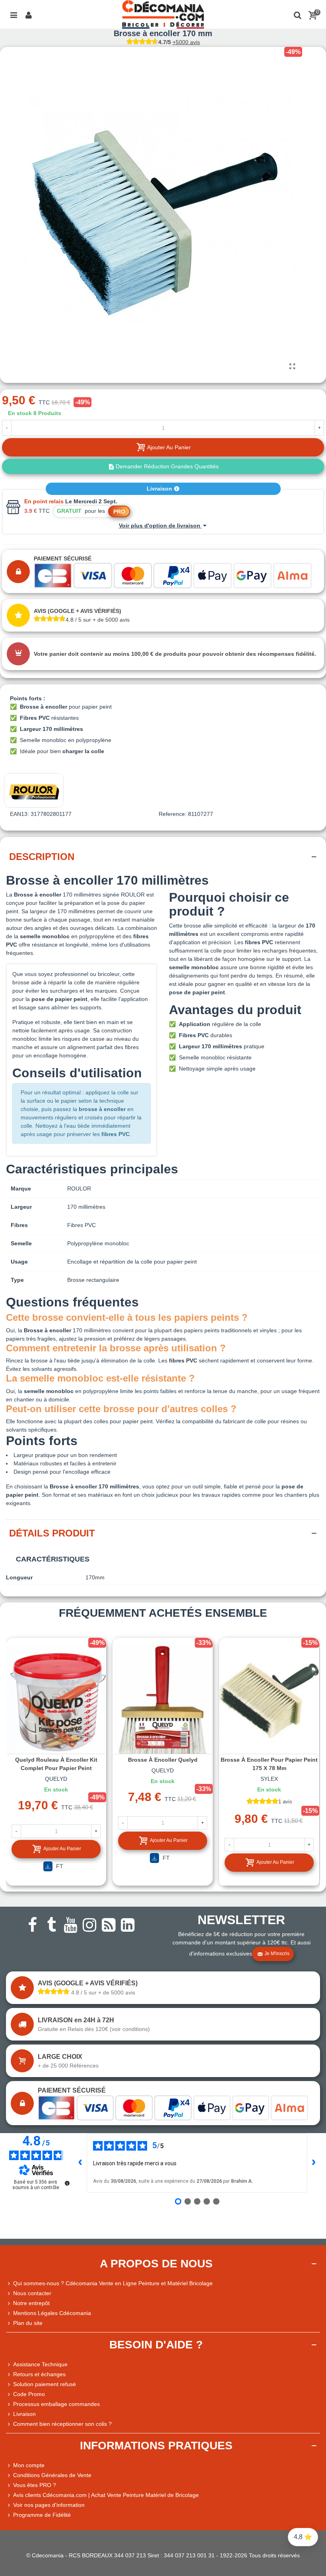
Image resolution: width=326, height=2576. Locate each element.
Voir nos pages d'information (49, 2505)
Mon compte (29, 2465)
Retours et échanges (39, 2374)
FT (59, 1866)
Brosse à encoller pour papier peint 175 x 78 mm (269, 1764)
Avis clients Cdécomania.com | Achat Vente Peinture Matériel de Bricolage (106, 2495)
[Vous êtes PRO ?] (10, 2485)
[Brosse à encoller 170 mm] (292, 367)
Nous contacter (32, 2293)
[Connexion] (29, 14)
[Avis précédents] (80, 2163)
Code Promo (29, 2394)
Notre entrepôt (31, 2303)
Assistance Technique (40, 2364)
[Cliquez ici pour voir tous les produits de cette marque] (34, 790)
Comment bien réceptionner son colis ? (62, 2424)
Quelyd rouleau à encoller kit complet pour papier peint (56, 1764)
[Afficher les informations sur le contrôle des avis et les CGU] (67, 2183)
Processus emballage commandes (56, 2404)
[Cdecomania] (163, 14)
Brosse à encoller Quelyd (163, 1760)
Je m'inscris (277, 1954)
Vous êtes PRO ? (35, 2485)
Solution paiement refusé (45, 2384)
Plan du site (28, 2323)
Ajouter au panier (62, 1849)
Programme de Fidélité (42, 2515)
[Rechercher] (297, 14)
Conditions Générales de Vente (52, 2475)
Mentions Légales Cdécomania (52, 2313)
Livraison (160, 489)
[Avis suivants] (314, 2163)
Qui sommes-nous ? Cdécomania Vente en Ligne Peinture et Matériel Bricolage (113, 2283)
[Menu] (14, 14)
